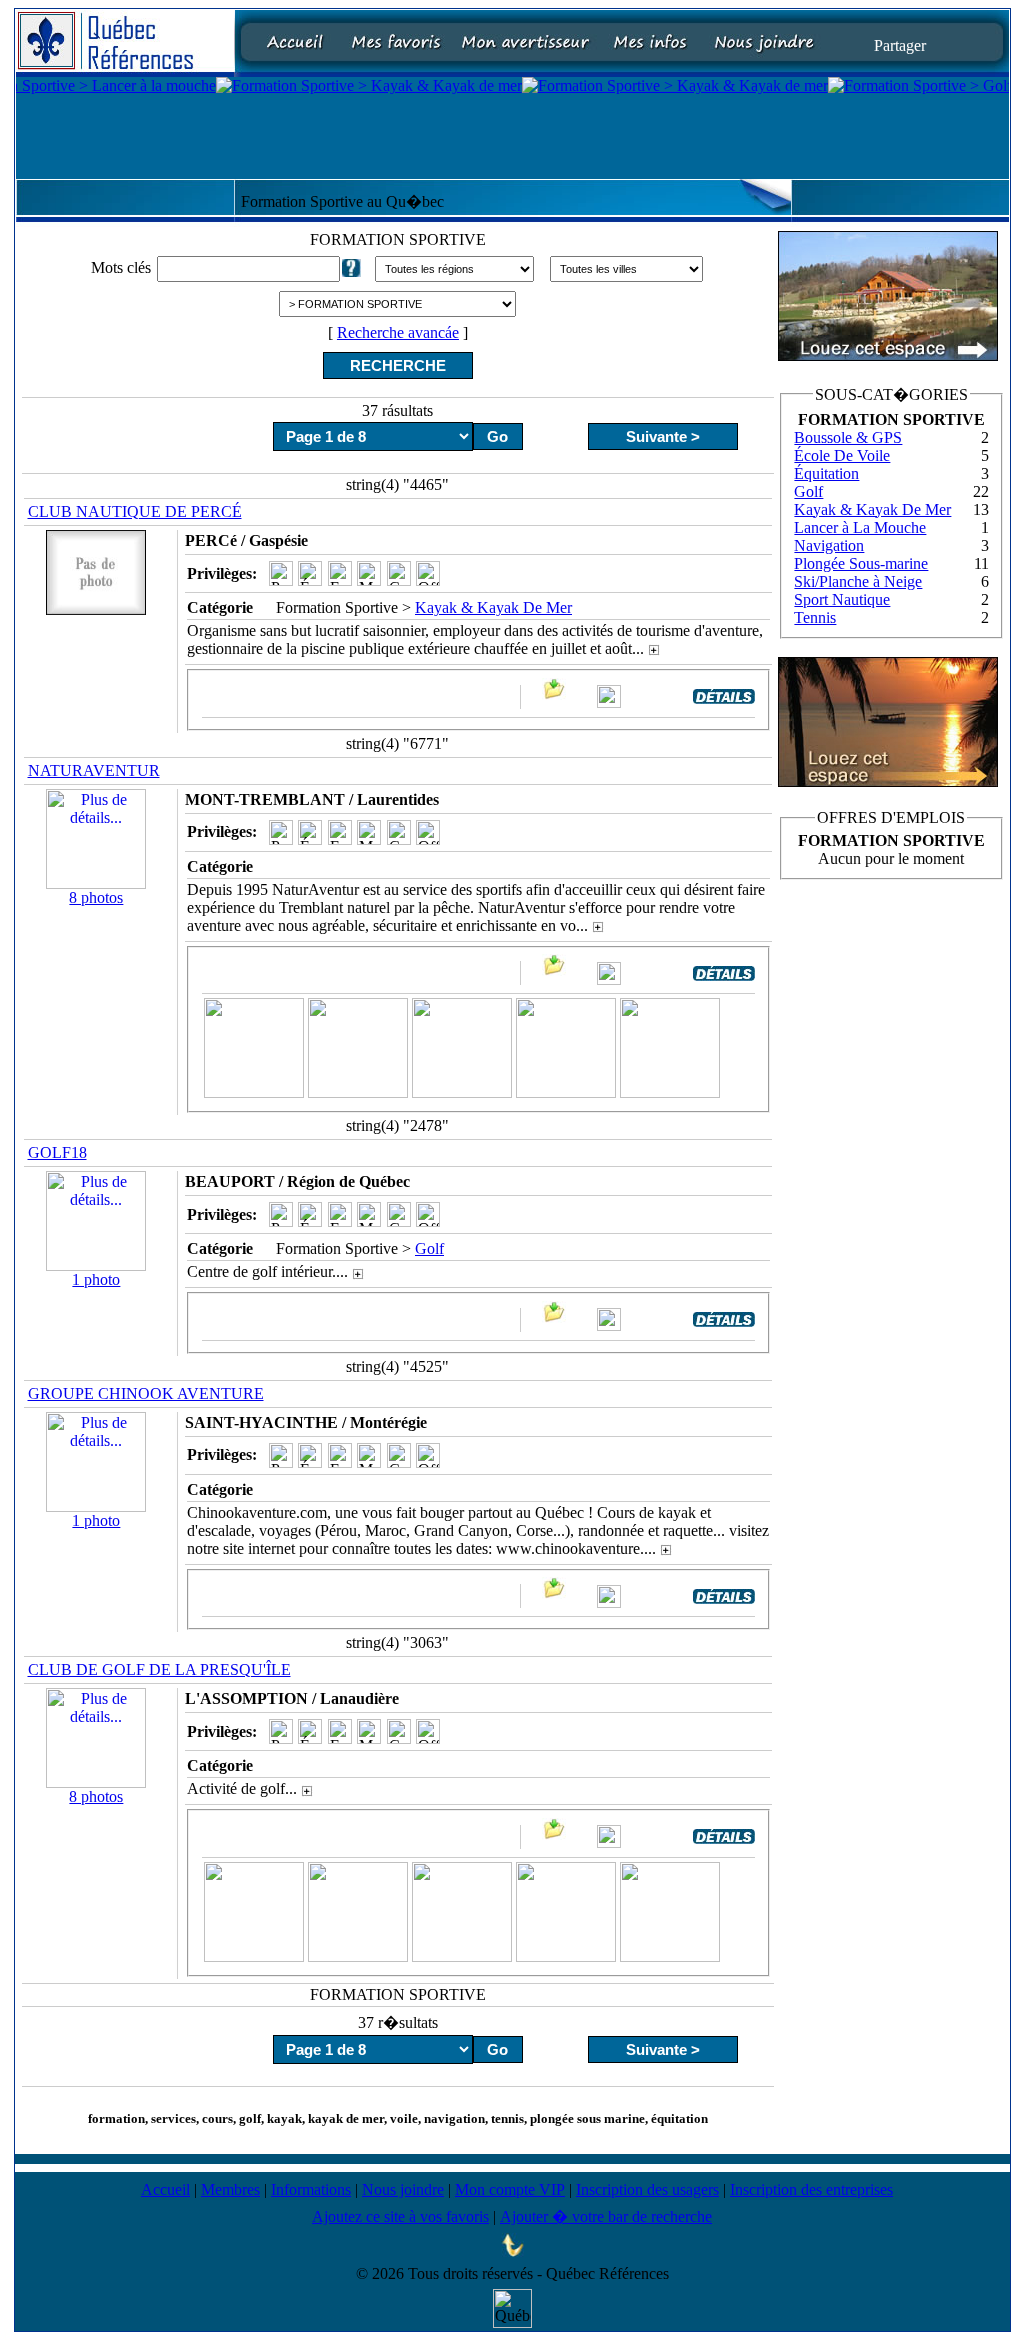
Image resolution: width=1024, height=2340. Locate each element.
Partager (900, 44)
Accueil (165, 2189)
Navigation (829, 545)
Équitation (826, 473)
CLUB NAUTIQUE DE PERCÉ (135, 511)
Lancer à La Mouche (860, 527)
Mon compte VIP (510, 2189)
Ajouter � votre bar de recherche (606, 2216)
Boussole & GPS (848, 437)
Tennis (815, 617)
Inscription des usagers (647, 2189)
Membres (230, 2189)
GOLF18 (57, 1152)
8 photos (96, 897)
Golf (429, 1248)
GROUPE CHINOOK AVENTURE (146, 1393)
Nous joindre (403, 2189)
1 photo (96, 1279)
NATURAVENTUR (94, 770)
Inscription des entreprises (811, 2189)
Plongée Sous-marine (861, 563)
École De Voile (842, 455)
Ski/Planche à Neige (858, 581)
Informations (311, 2189)
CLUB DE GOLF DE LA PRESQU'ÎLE (159, 1669)
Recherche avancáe (398, 332)
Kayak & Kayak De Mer (493, 607)
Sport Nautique (842, 599)
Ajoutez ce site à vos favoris (400, 2216)
